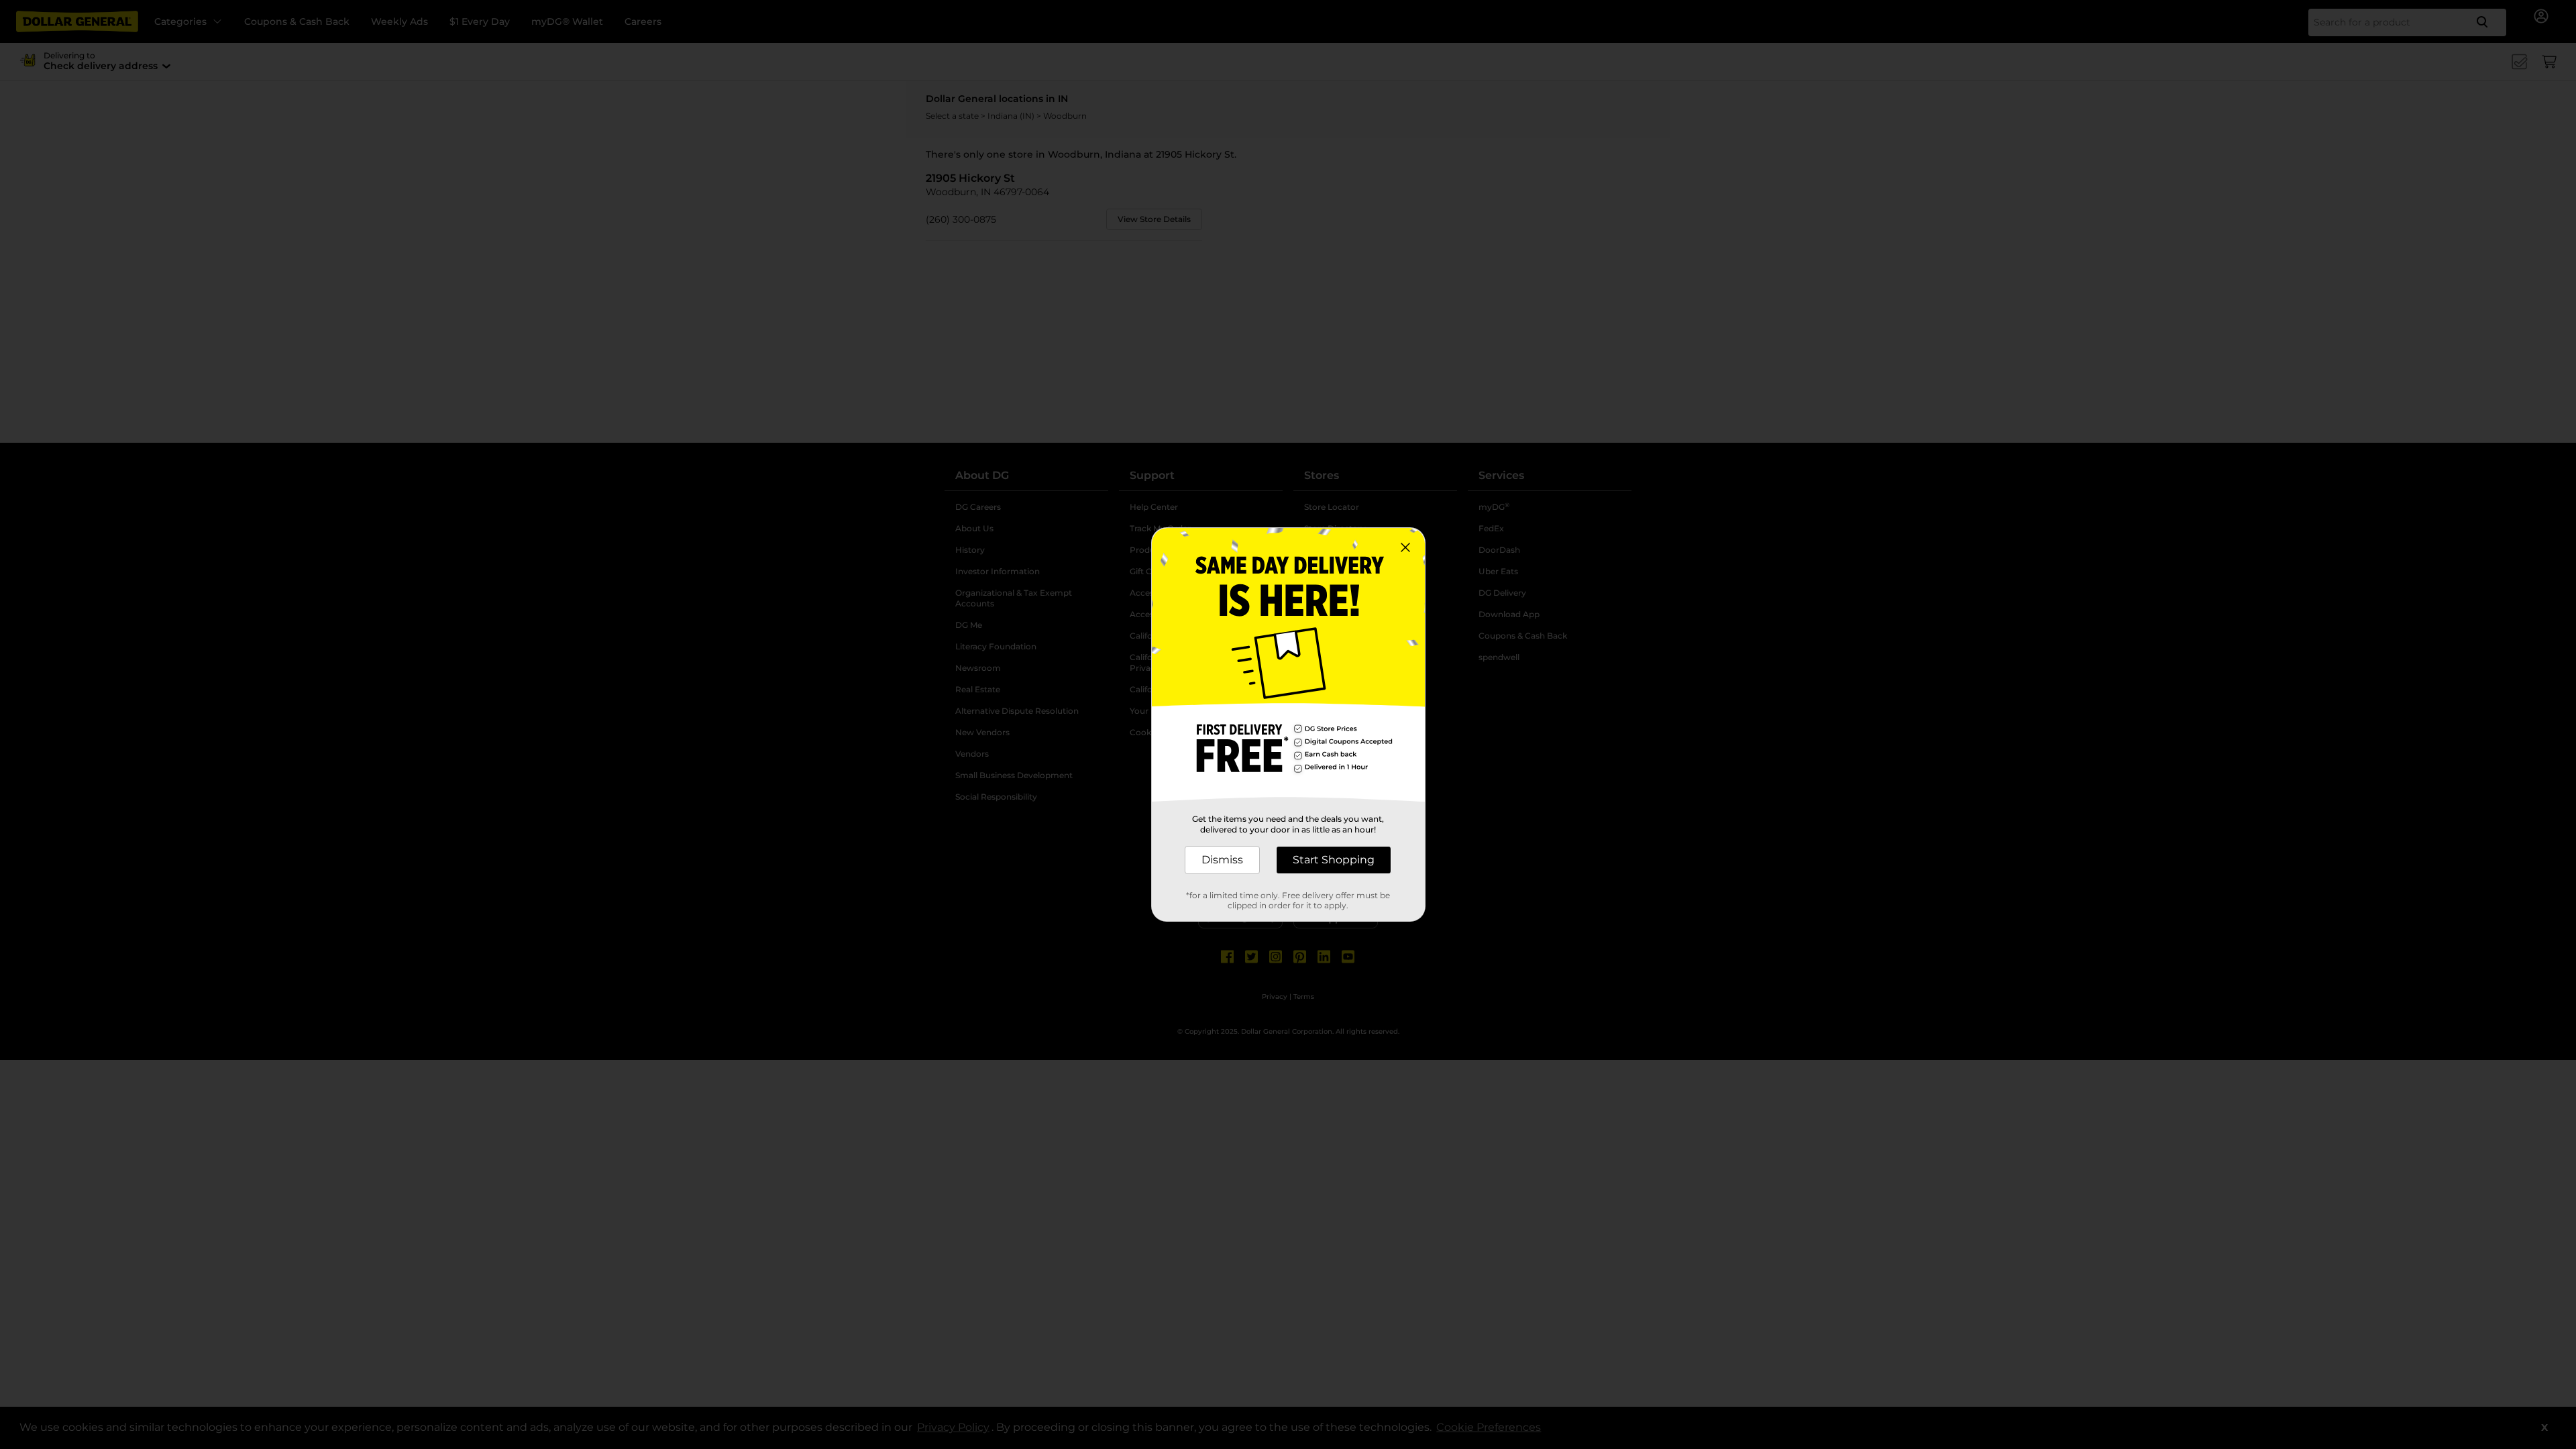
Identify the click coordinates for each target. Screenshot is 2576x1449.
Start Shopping (1334, 860)
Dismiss (1222, 860)
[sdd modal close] (1405, 547)
